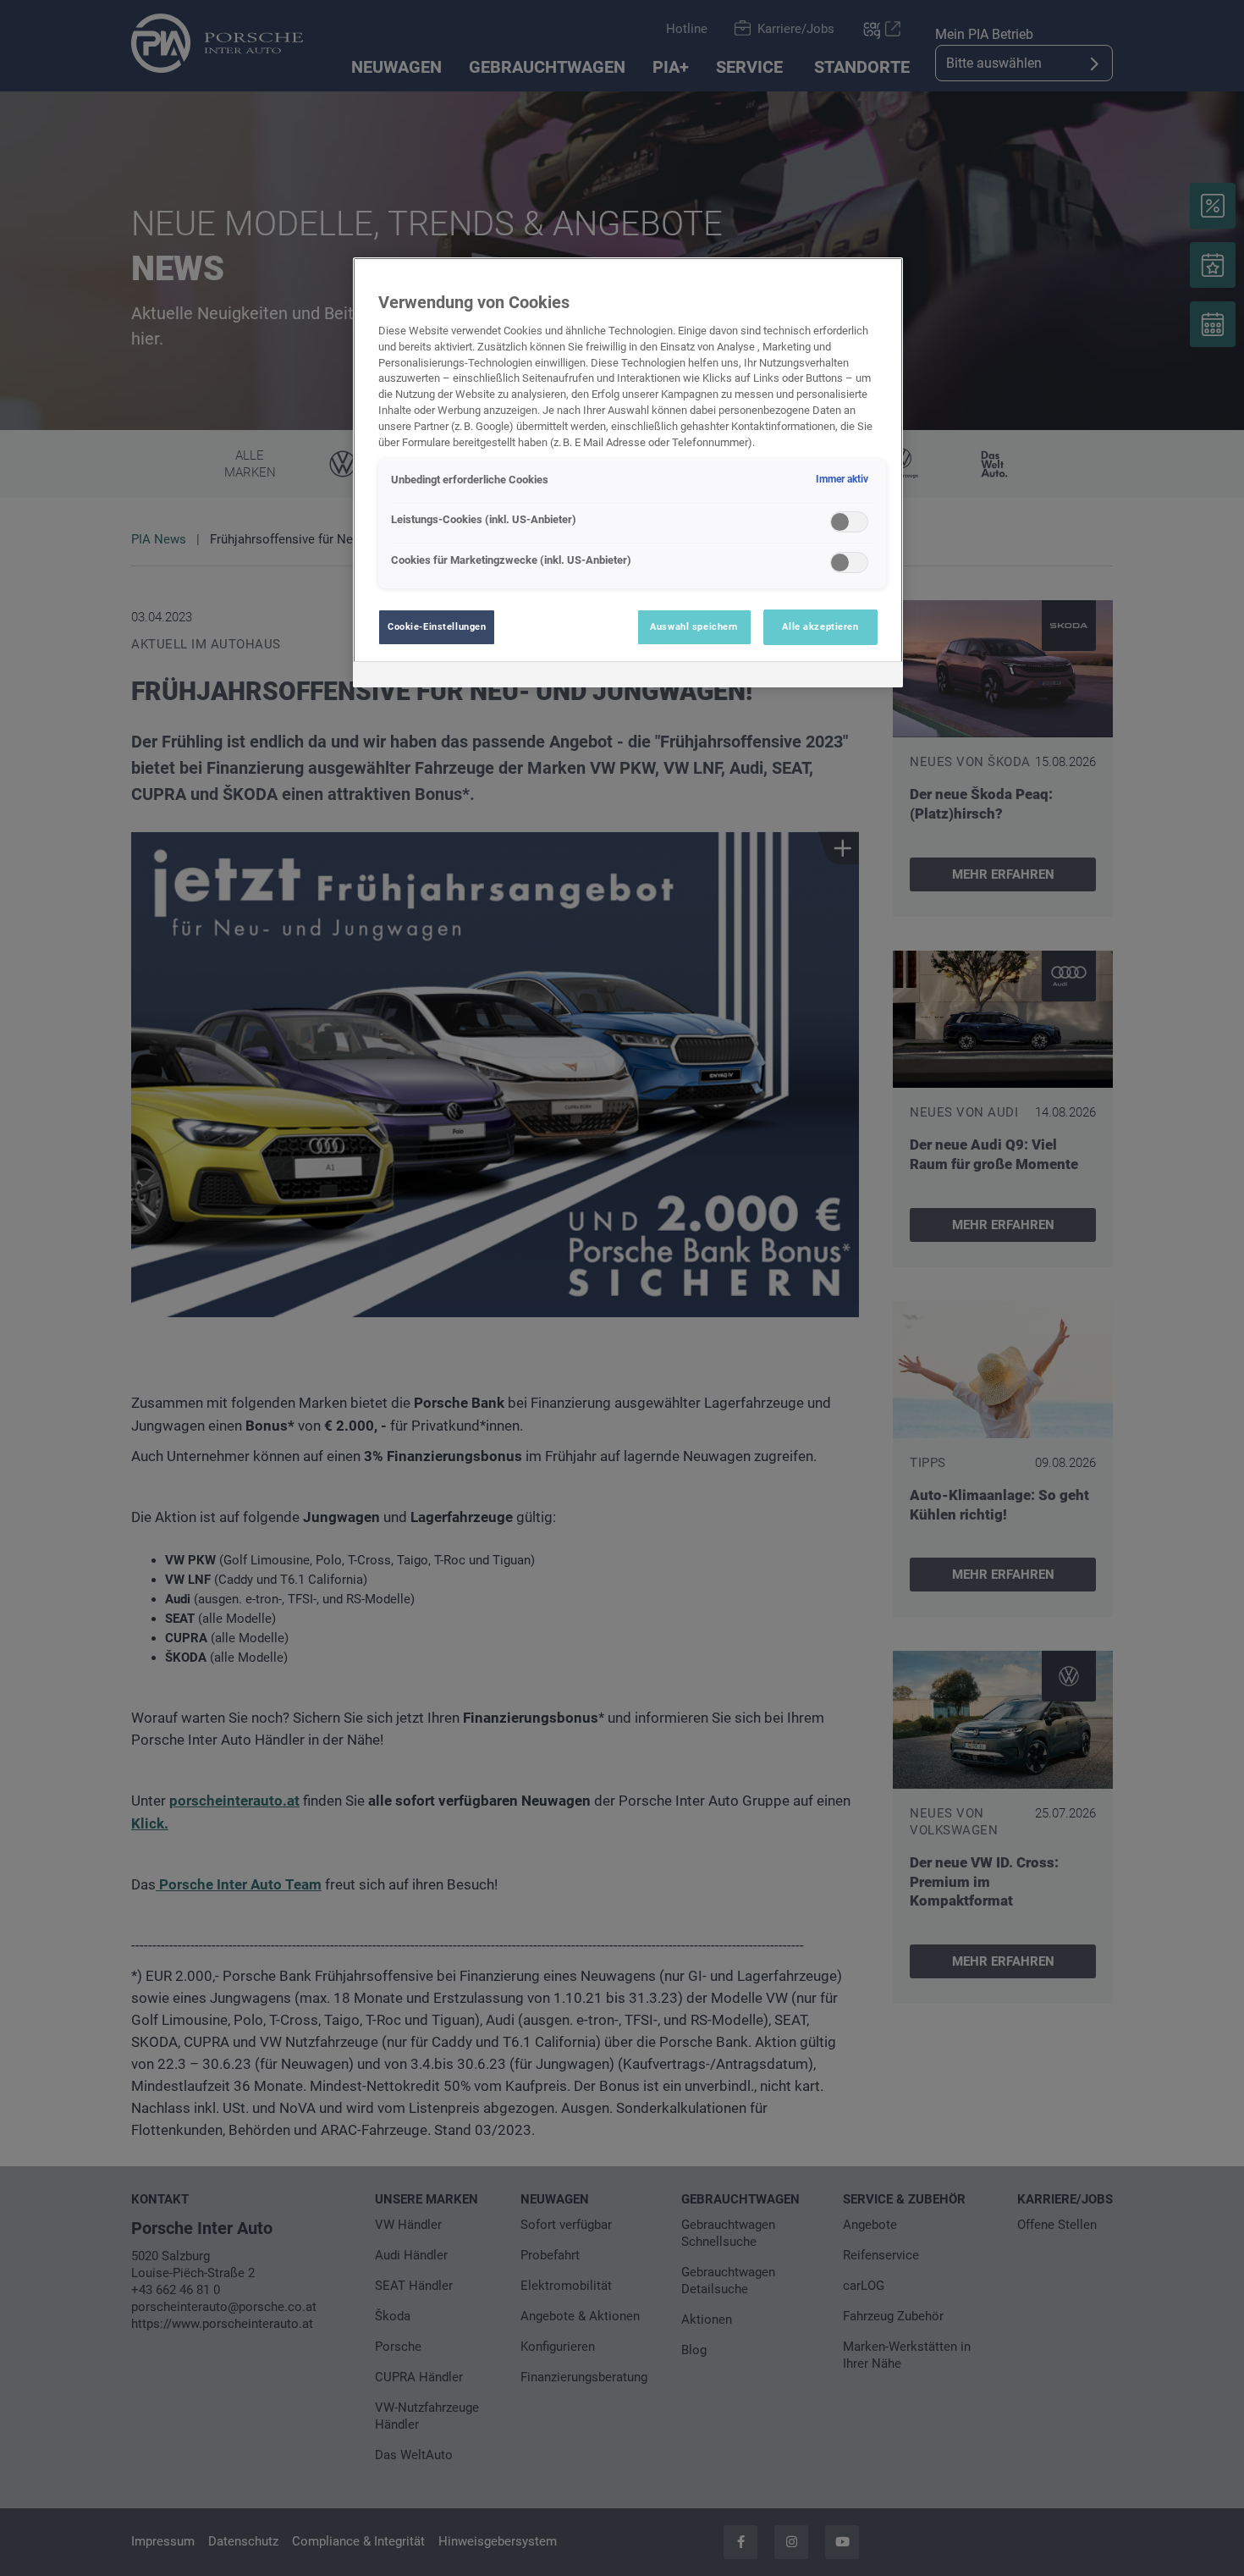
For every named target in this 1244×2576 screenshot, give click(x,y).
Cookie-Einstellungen (437, 626)
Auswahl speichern (694, 626)
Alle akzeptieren (820, 626)
